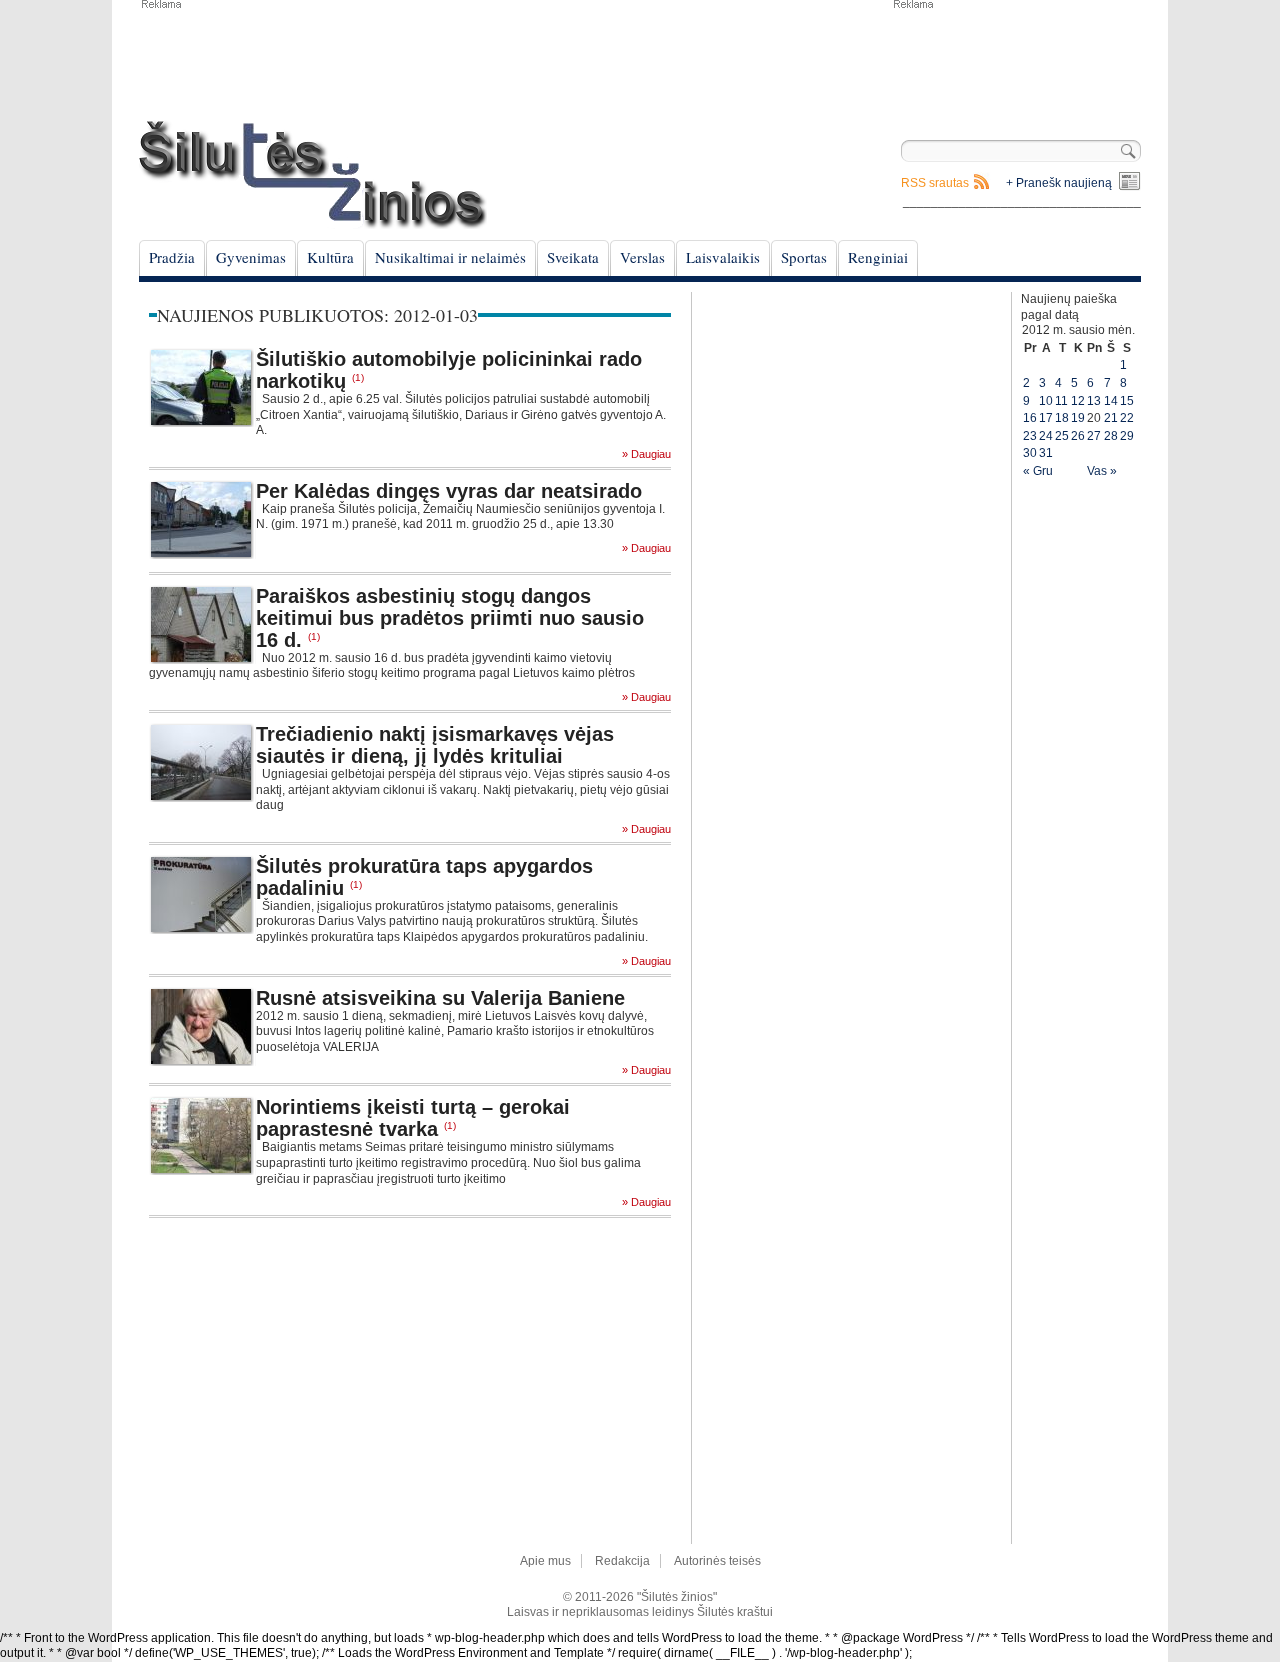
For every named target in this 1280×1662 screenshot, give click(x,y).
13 (1094, 401)
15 (1127, 401)
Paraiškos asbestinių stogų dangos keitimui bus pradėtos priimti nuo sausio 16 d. (450, 618)
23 (1030, 436)
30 (1030, 453)
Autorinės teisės (717, 1561)
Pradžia (172, 257)
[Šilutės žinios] (313, 174)
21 (1111, 418)
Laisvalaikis (723, 257)
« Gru (1038, 471)
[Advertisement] (1016, 60)
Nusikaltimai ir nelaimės (450, 257)
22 (1127, 418)
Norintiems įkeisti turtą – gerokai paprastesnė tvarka (413, 1118)
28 (1111, 436)
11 (1061, 401)
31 (1046, 453)
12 (1078, 401)
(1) (358, 377)
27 (1094, 436)
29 (1127, 436)
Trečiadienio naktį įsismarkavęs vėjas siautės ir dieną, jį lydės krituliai (435, 745)
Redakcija (622, 1561)
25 (1062, 436)
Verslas (642, 257)
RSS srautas (935, 183)
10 (1046, 401)
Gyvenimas (251, 257)
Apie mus (545, 1561)
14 (1111, 401)
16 (1030, 418)
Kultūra (330, 257)
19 (1078, 418)
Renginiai (878, 257)
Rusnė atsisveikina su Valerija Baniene (440, 998)
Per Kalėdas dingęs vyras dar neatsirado (449, 491)
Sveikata (573, 257)
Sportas (804, 257)
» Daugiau (646, 454)
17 (1046, 418)
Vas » (1102, 471)
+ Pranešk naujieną (1059, 183)
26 (1078, 436)
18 (1062, 418)
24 (1046, 436)
